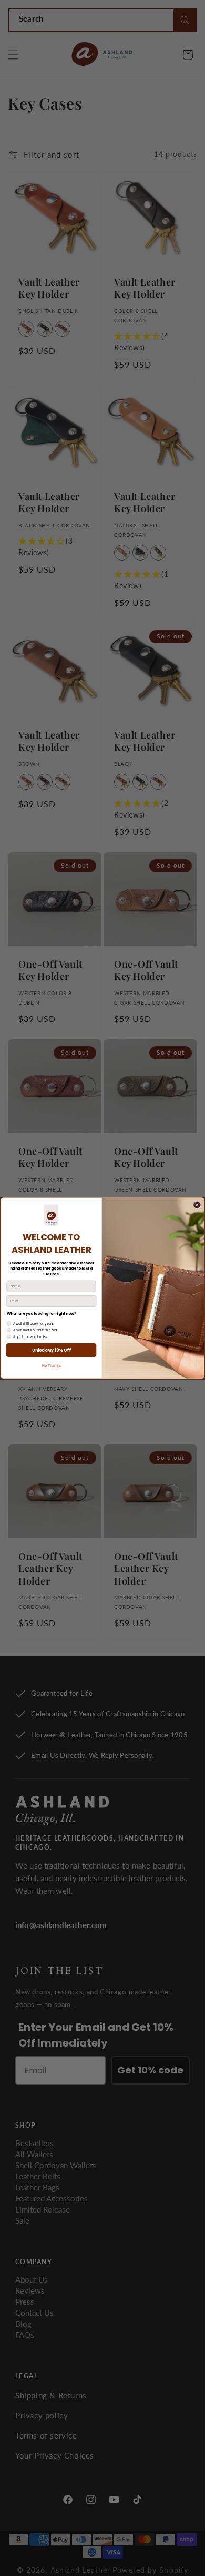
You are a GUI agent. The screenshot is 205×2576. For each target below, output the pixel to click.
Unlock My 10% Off (51, 1350)
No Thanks (52, 1366)
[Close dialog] (197, 1205)
